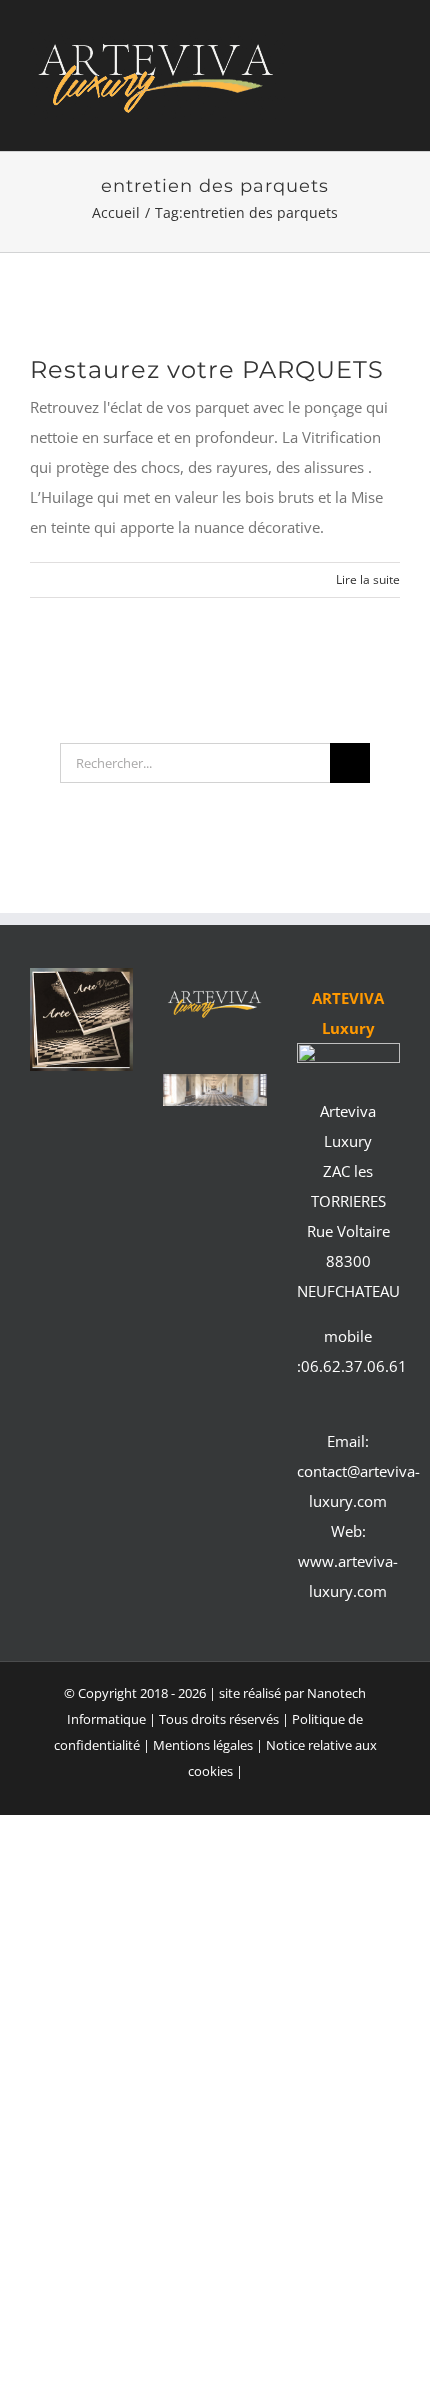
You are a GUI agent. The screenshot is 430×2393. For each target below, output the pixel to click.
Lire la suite (368, 579)
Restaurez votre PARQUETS (207, 369)
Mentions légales (204, 1745)
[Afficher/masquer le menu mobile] (392, 89)
